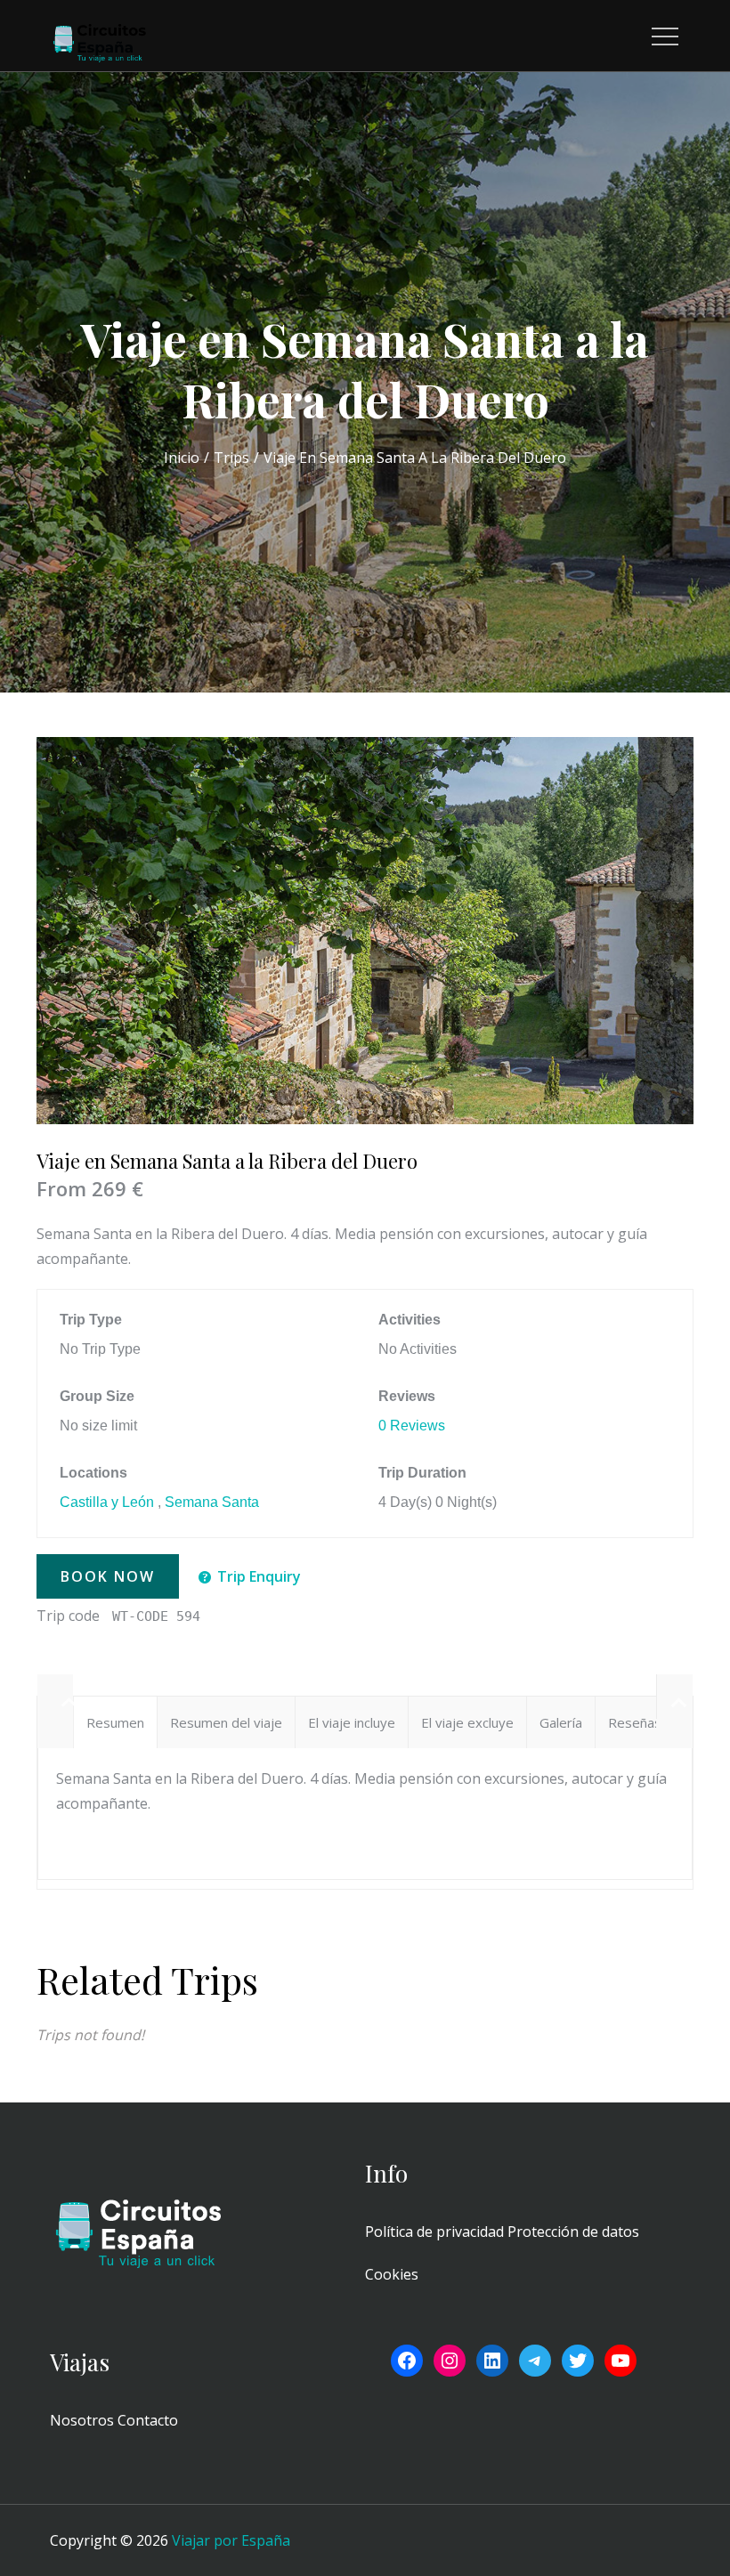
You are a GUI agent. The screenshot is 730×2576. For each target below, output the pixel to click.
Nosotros (82, 2420)
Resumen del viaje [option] (226, 1722)
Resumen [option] (115, 1722)
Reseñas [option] (635, 1722)
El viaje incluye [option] (352, 1722)
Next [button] (674, 1697)
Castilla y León (107, 1502)
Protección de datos (573, 2232)
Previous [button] (55, 1697)
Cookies (392, 2274)
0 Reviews (412, 1426)
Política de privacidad (434, 2232)
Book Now (108, 1576)
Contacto (148, 2420)
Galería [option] (561, 1722)
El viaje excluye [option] (467, 1722)
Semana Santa (212, 1502)
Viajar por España (231, 2540)
